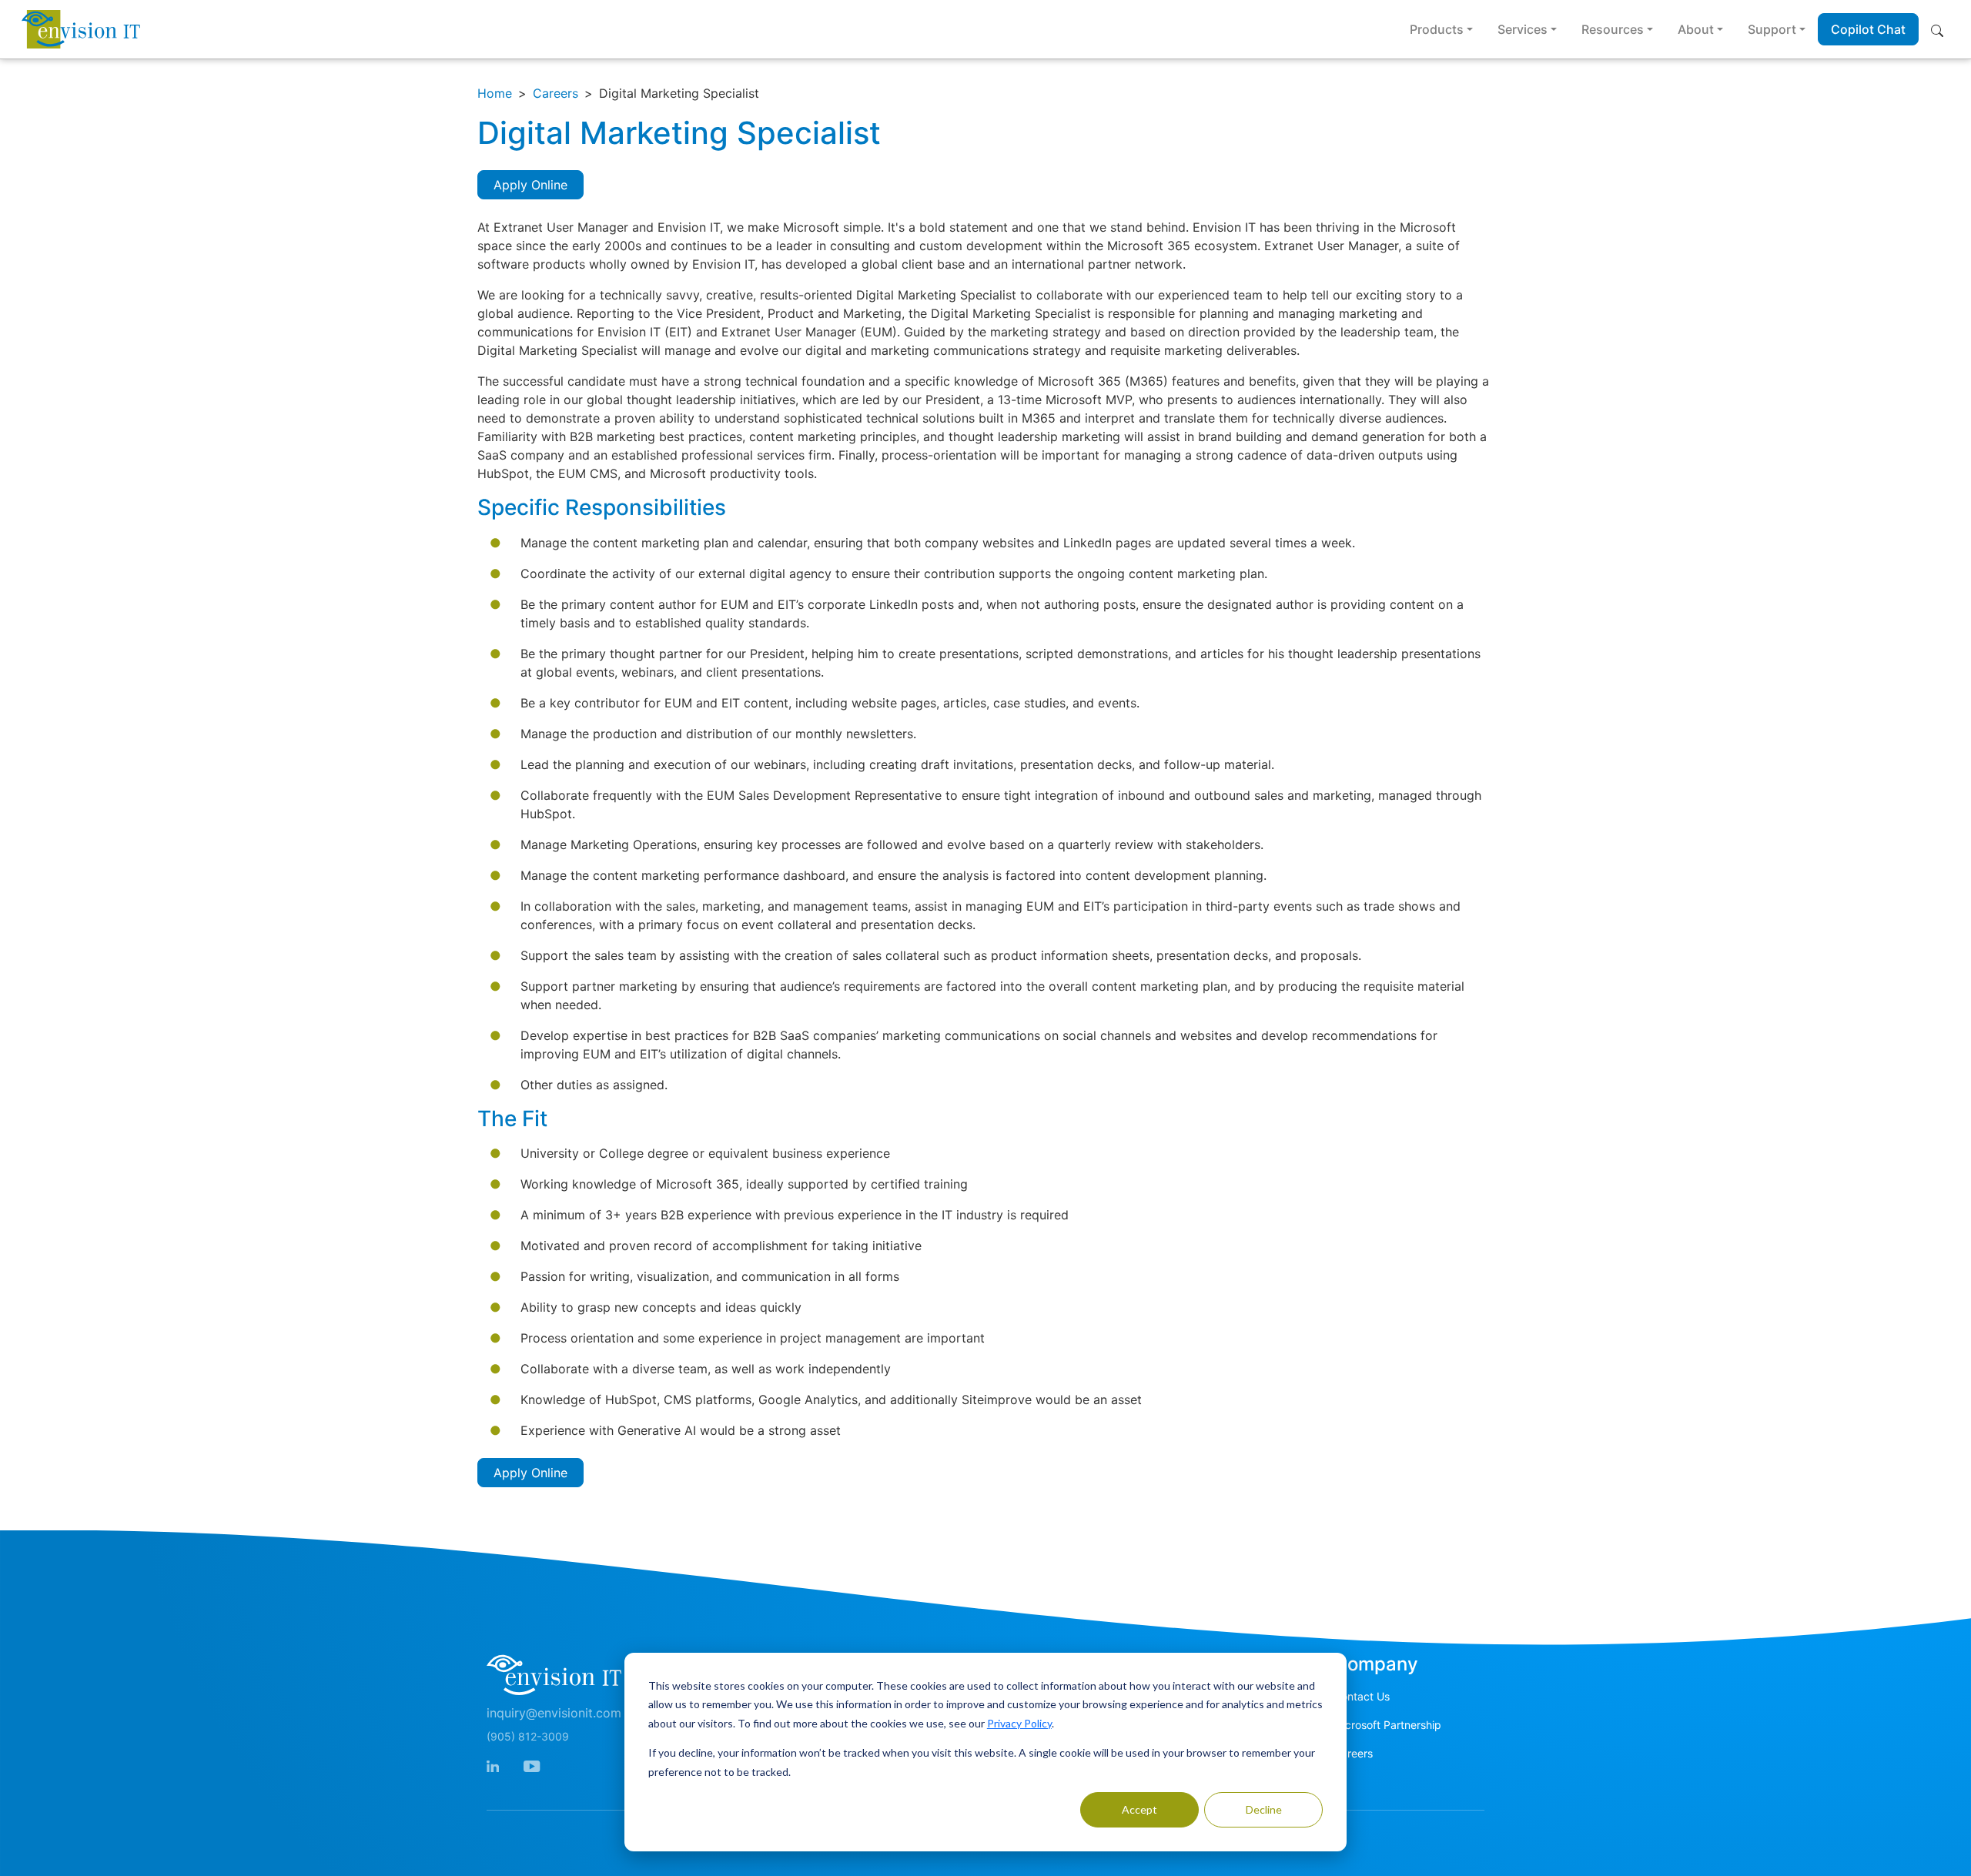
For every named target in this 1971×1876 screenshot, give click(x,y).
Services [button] (1523, 29)
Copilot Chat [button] (1868, 29)
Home (495, 93)
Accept (1139, 1809)
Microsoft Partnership (1387, 1725)
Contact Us (1362, 1696)
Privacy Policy (1019, 1723)
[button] (1940, 29)
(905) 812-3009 (528, 1736)
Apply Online (530, 185)
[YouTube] (532, 1765)
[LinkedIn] (493, 1765)
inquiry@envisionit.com (554, 1713)
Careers (555, 93)
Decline (1264, 1809)
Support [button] (1772, 29)
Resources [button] (1613, 29)
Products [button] (1437, 29)
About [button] (1696, 29)
